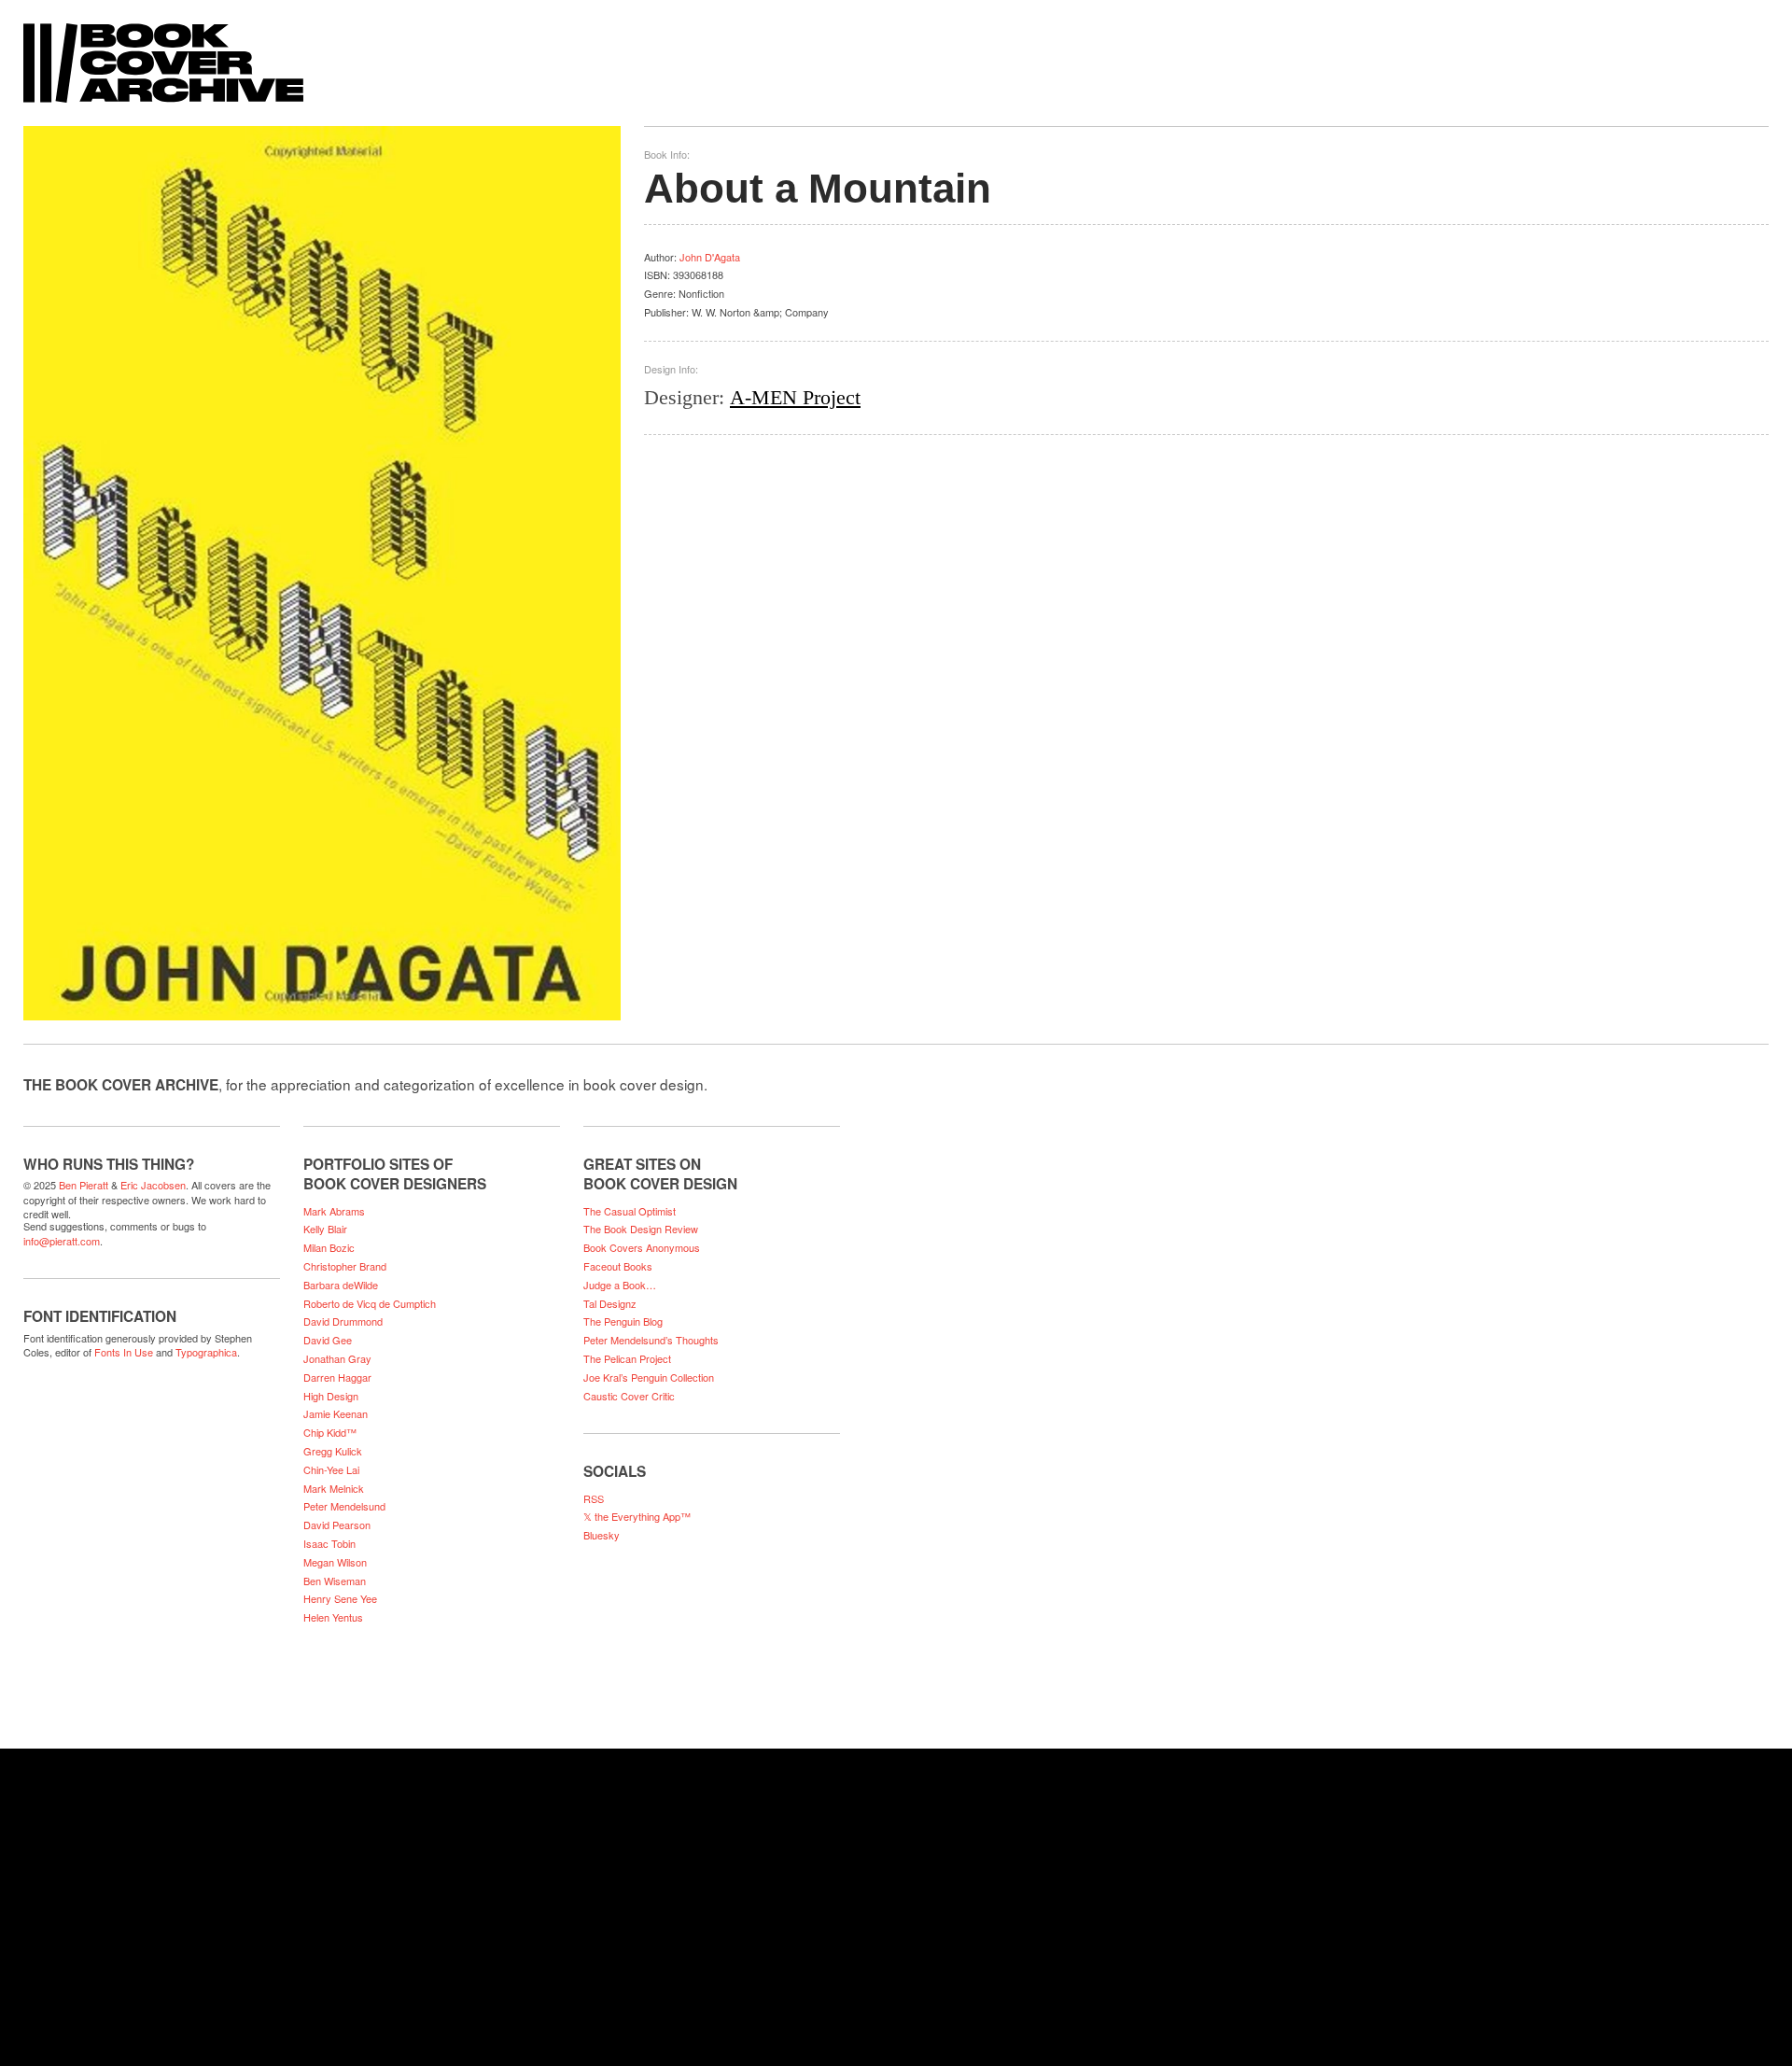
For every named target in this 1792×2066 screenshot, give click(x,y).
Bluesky (602, 1535)
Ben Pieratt (84, 1185)
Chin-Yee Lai (331, 1469)
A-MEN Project (795, 397)
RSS (594, 1498)
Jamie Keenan (336, 1413)
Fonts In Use (124, 1352)
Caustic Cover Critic (629, 1396)
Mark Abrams (334, 1211)
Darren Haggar (337, 1377)
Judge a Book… (620, 1285)
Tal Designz (610, 1303)
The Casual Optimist (630, 1211)
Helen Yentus (333, 1617)
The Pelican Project (627, 1358)
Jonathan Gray (337, 1358)
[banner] (896, 54)
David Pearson (337, 1525)
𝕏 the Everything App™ (637, 1516)
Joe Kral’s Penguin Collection (649, 1377)
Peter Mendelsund (344, 1506)
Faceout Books (618, 1266)
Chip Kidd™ (330, 1432)
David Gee (328, 1340)
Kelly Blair (325, 1229)
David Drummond (343, 1321)
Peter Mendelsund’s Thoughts (651, 1340)
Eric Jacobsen (153, 1185)
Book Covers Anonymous (642, 1247)
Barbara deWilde (341, 1285)
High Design (331, 1396)
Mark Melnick (334, 1488)
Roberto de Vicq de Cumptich (370, 1303)
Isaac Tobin (329, 1543)
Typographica (206, 1352)
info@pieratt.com (62, 1241)
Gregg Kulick (333, 1451)
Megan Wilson (335, 1562)
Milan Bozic (329, 1247)
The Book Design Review (641, 1229)
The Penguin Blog (623, 1321)
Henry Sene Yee (340, 1598)
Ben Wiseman (335, 1581)
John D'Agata (710, 257)
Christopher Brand (345, 1266)
